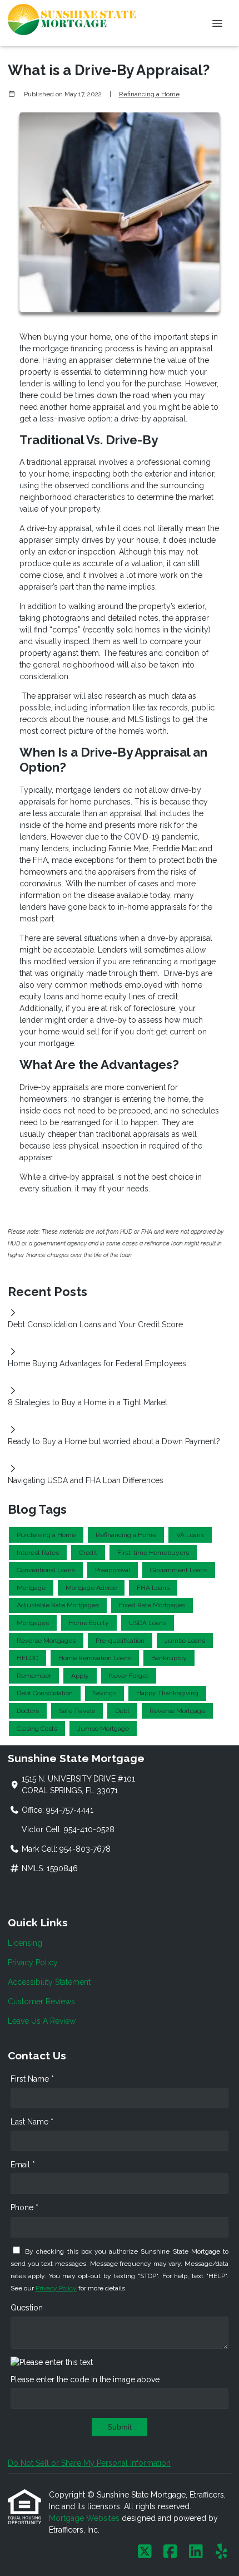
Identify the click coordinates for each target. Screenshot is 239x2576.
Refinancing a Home (149, 94)
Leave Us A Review (42, 2021)
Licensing (25, 1943)
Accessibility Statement (49, 1982)
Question (27, 2308)
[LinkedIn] (196, 2552)
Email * (23, 2165)
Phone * (24, 2207)
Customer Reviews (41, 2001)
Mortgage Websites (85, 2518)
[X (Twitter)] (145, 2552)
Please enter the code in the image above (85, 2379)
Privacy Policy (33, 1962)
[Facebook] (170, 2552)
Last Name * (32, 2122)
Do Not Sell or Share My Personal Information (89, 2463)
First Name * (32, 2079)
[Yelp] (221, 2552)
